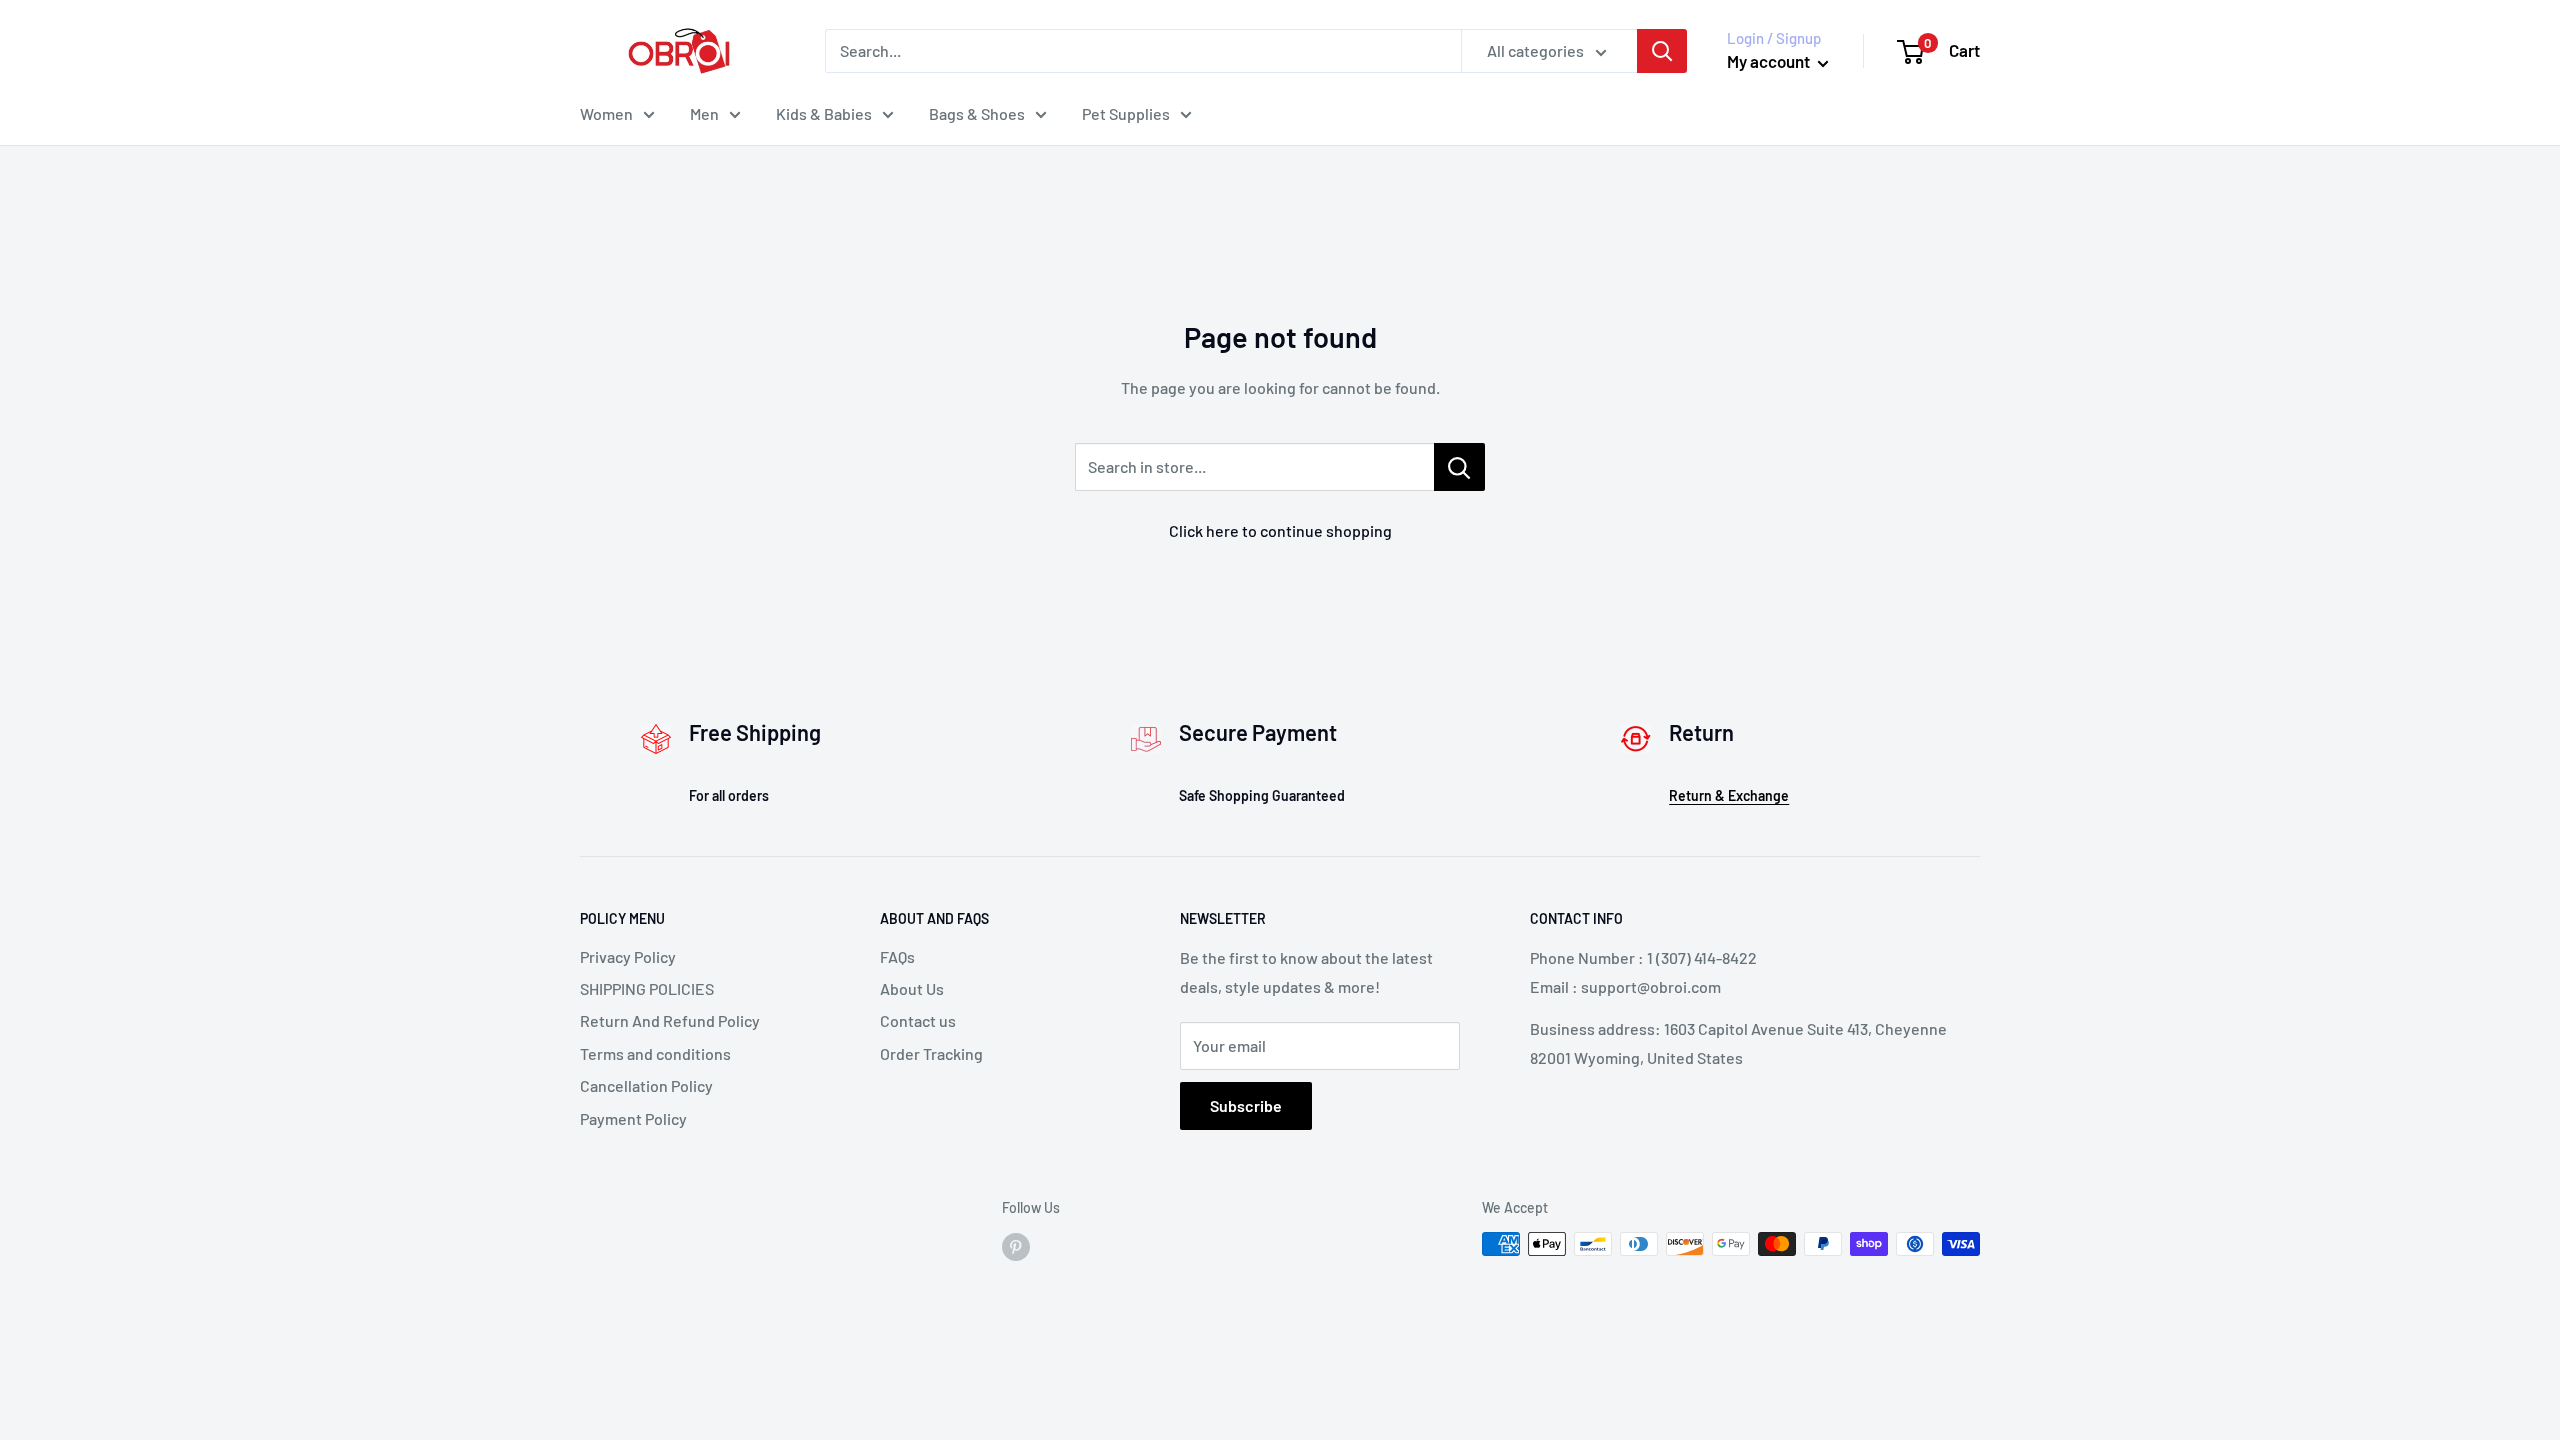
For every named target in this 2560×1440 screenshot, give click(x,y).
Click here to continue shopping (1280, 530)
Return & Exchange (1729, 795)
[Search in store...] (1459, 467)
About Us (912, 988)
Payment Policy (633, 1118)
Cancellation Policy (646, 1085)
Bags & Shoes (977, 113)
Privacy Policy (628, 956)
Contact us (918, 1020)
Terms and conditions (655, 1053)
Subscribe (1246, 1105)
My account (1770, 61)
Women (606, 113)
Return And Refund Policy (670, 1020)
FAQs (897, 956)
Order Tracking (931, 1053)
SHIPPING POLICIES (647, 988)
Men (704, 113)
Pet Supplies (1126, 113)
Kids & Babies (824, 113)
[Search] (1662, 51)
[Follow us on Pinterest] (1016, 1246)
